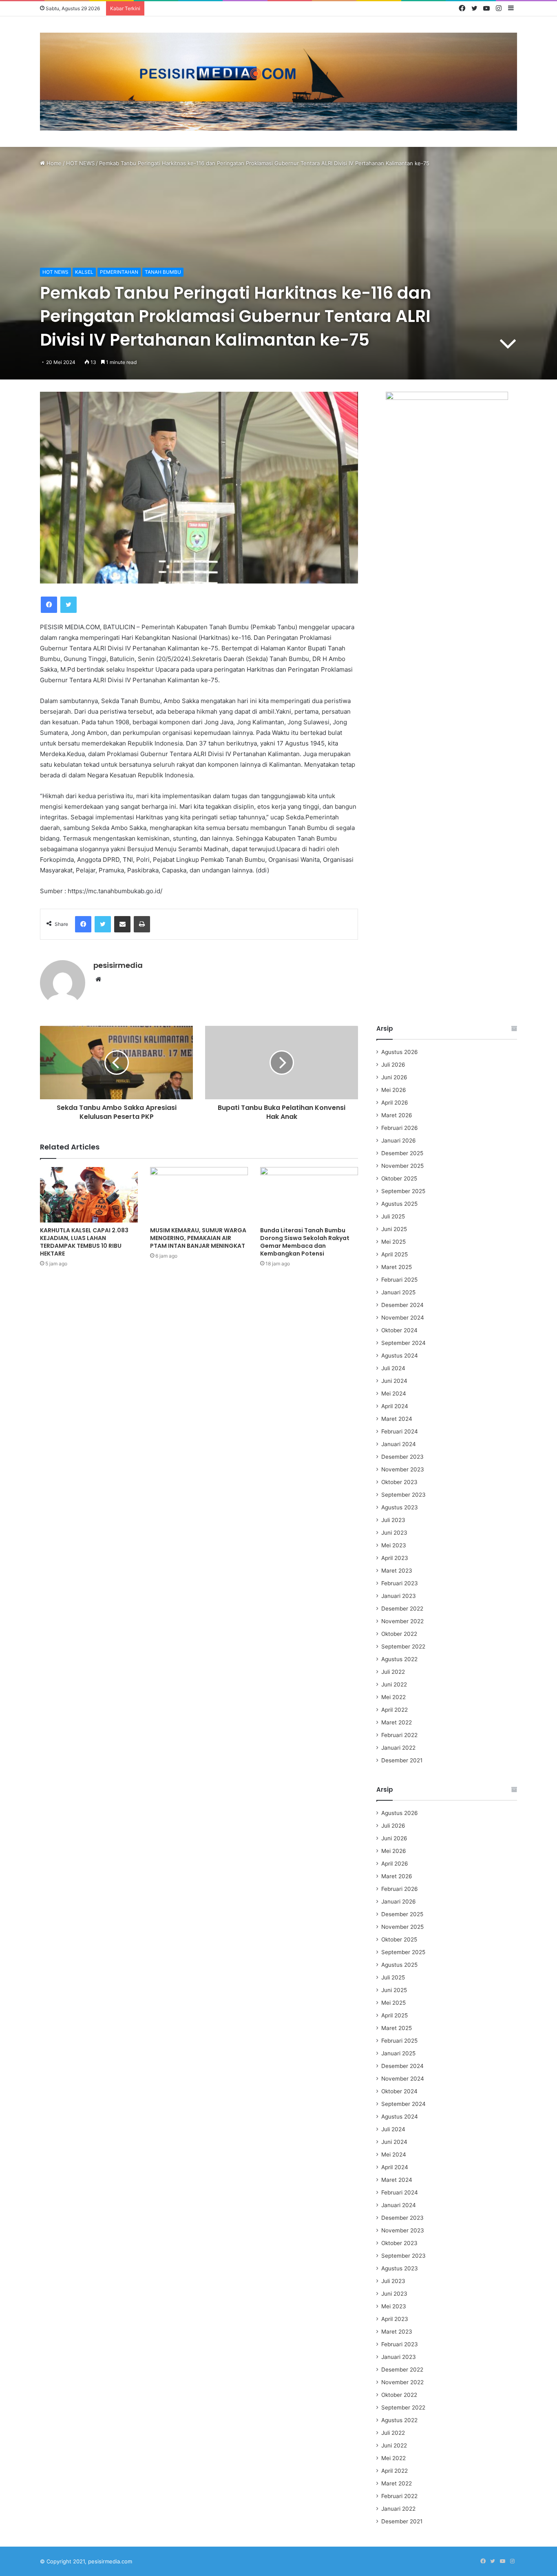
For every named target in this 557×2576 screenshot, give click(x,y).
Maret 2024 (397, 1419)
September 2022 (403, 1646)
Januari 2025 (398, 1292)
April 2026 (395, 1103)
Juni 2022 (394, 1684)
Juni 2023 (394, 1533)
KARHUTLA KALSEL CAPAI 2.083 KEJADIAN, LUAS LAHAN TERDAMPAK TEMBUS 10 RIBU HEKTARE (84, 1242)
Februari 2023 (400, 1583)
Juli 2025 (393, 1216)
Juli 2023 (393, 1520)
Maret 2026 (397, 1115)
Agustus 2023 (400, 1507)
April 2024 (395, 1406)
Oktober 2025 (399, 1178)
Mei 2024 (394, 1393)
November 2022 (402, 1621)
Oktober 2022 (399, 1634)
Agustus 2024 (400, 1356)
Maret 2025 (397, 1267)
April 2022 (395, 1710)
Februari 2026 (400, 1128)
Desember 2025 (402, 1153)
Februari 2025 (399, 1280)
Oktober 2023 (399, 1482)
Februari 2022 (399, 1735)
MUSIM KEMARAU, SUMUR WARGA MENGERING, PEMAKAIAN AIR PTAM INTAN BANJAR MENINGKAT (198, 1238)
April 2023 (395, 1558)
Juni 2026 (394, 1077)
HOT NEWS (80, 163)
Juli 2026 (393, 1065)
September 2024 (403, 1343)
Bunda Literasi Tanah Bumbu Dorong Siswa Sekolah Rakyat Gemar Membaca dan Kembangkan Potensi (305, 1242)
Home (53, 163)
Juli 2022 (393, 1672)
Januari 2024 (399, 1444)
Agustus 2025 (399, 1204)
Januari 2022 (398, 1748)
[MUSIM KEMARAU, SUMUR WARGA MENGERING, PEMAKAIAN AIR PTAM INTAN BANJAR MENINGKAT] (199, 1195)
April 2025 (395, 1254)
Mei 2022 (393, 1697)
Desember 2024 (402, 1305)
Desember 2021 (402, 1760)
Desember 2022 (402, 1609)
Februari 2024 (400, 1431)
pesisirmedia (118, 965)
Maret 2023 (397, 1571)
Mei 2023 (394, 1545)
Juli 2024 (393, 1368)
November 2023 (403, 1469)
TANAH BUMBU (163, 272)
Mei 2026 (394, 1090)
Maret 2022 (397, 1722)
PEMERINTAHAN (119, 272)
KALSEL (84, 272)
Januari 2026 (399, 1140)
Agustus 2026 (400, 1052)
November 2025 (402, 1166)
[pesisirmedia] (278, 82)
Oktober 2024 (399, 1330)
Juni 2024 (394, 1381)
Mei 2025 (393, 1242)
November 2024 (403, 1318)
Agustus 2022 (399, 1659)
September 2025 (403, 1191)
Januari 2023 (399, 1596)
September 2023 (403, 1495)
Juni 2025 (394, 1229)
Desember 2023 (402, 1457)
